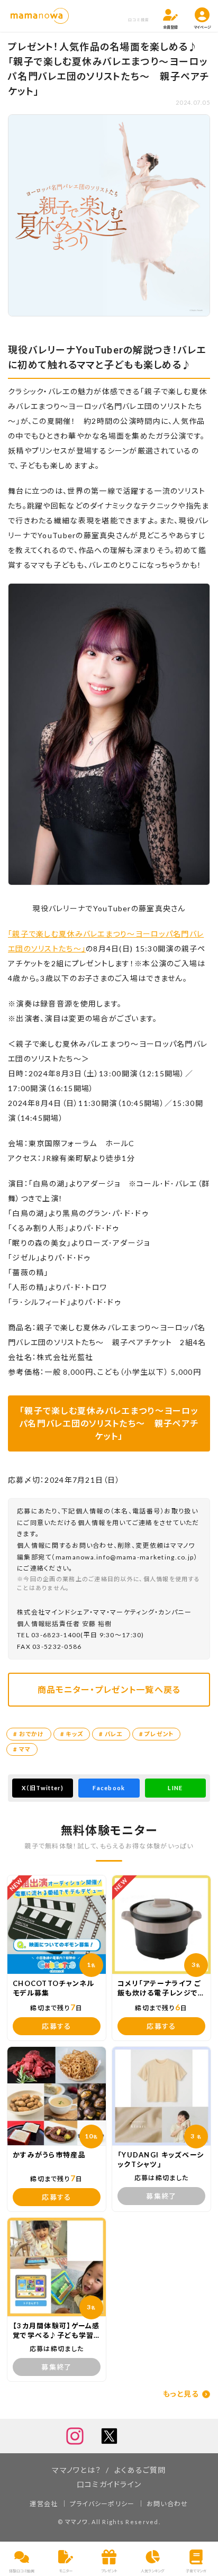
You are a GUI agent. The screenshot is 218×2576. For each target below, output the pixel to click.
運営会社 (44, 2504)
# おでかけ (29, 1734)
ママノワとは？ (76, 2470)
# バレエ (111, 1734)
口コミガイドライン (109, 2484)
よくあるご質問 (140, 2470)
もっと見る (181, 2394)
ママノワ (77, 2522)
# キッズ (72, 1734)
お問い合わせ (167, 2504)
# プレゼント (157, 1734)
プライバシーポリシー (102, 2504)
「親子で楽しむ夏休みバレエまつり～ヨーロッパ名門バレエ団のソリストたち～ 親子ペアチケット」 (109, 1423)
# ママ (22, 1749)
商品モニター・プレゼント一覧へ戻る (109, 1689)
